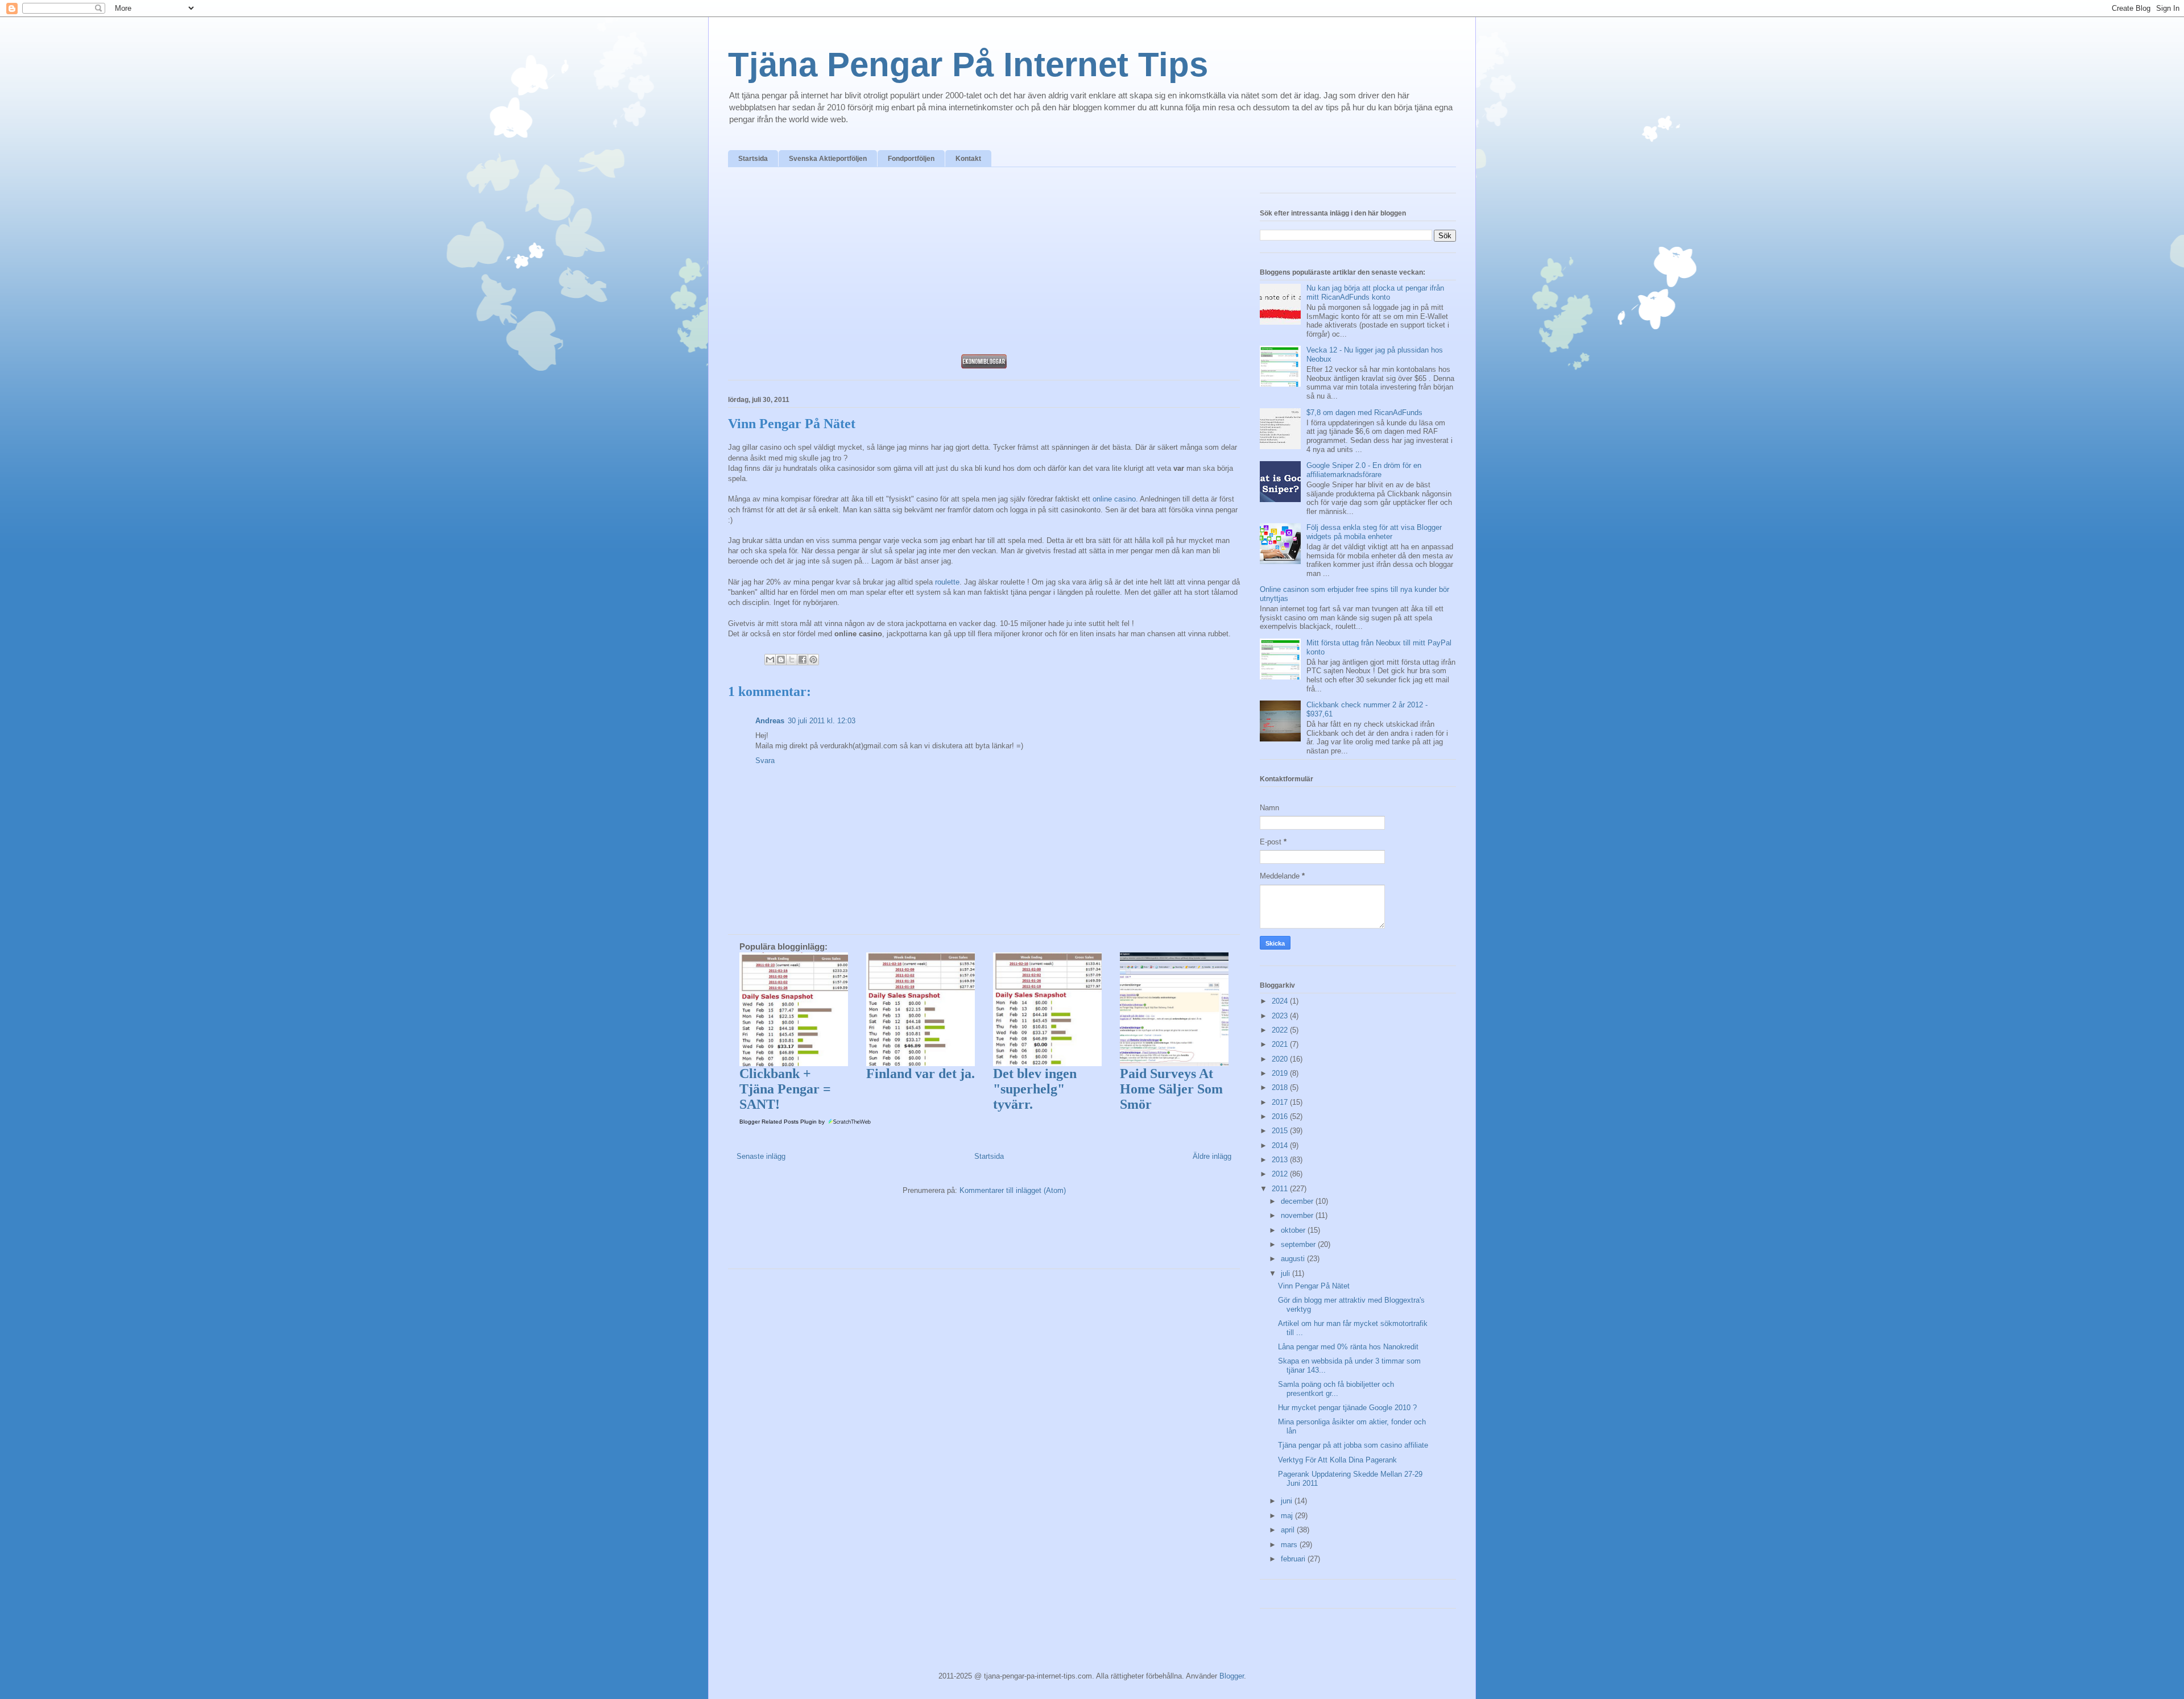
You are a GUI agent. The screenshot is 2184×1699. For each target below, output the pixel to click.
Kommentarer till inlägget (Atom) (1013, 1190)
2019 (1281, 1073)
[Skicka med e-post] (770, 660)
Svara (765, 761)
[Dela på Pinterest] (813, 660)
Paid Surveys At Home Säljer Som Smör (1171, 1089)
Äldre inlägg (1212, 1156)
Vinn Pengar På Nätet (1314, 1286)
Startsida (753, 159)
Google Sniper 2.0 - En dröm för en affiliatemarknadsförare (1364, 470)
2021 (1281, 1044)
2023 (1281, 1016)
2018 (1281, 1087)
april (1289, 1530)
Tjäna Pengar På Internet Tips (968, 65)
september (1299, 1244)
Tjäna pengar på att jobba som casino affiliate (1353, 1445)
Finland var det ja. (921, 1074)
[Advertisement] (984, 264)
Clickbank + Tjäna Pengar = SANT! (785, 1089)
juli (1287, 1273)
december (1298, 1201)
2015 (1281, 1131)
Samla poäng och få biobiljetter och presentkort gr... (1336, 1389)
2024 (1281, 1001)
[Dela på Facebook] (803, 660)
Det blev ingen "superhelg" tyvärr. (1035, 1089)
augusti (1294, 1259)
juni (1288, 1501)
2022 (1281, 1030)
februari (1294, 1559)
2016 (1281, 1116)
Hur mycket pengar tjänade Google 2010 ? (1347, 1408)
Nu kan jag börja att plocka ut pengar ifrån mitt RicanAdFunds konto (1375, 293)
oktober (1294, 1230)
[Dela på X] (792, 660)
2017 (1281, 1102)
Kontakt (968, 159)
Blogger (1232, 1676)
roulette (947, 582)
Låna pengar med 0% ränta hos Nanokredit (1348, 1347)
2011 (1281, 1189)
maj (1288, 1516)
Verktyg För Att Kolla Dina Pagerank (1337, 1460)
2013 (1281, 1160)
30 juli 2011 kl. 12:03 (822, 721)
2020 (1281, 1059)
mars (1290, 1545)
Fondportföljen (911, 159)
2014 (1281, 1145)
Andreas (770, 721)
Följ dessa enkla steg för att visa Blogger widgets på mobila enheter (1374, 532)
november (1298, 1215)
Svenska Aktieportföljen (828, 159)
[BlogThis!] (781, 660)
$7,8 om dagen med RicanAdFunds (1364, 413)
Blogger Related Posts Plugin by (783, 1122)
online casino (1114, 499)
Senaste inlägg (761, 1156)
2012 (1281, 1174)
